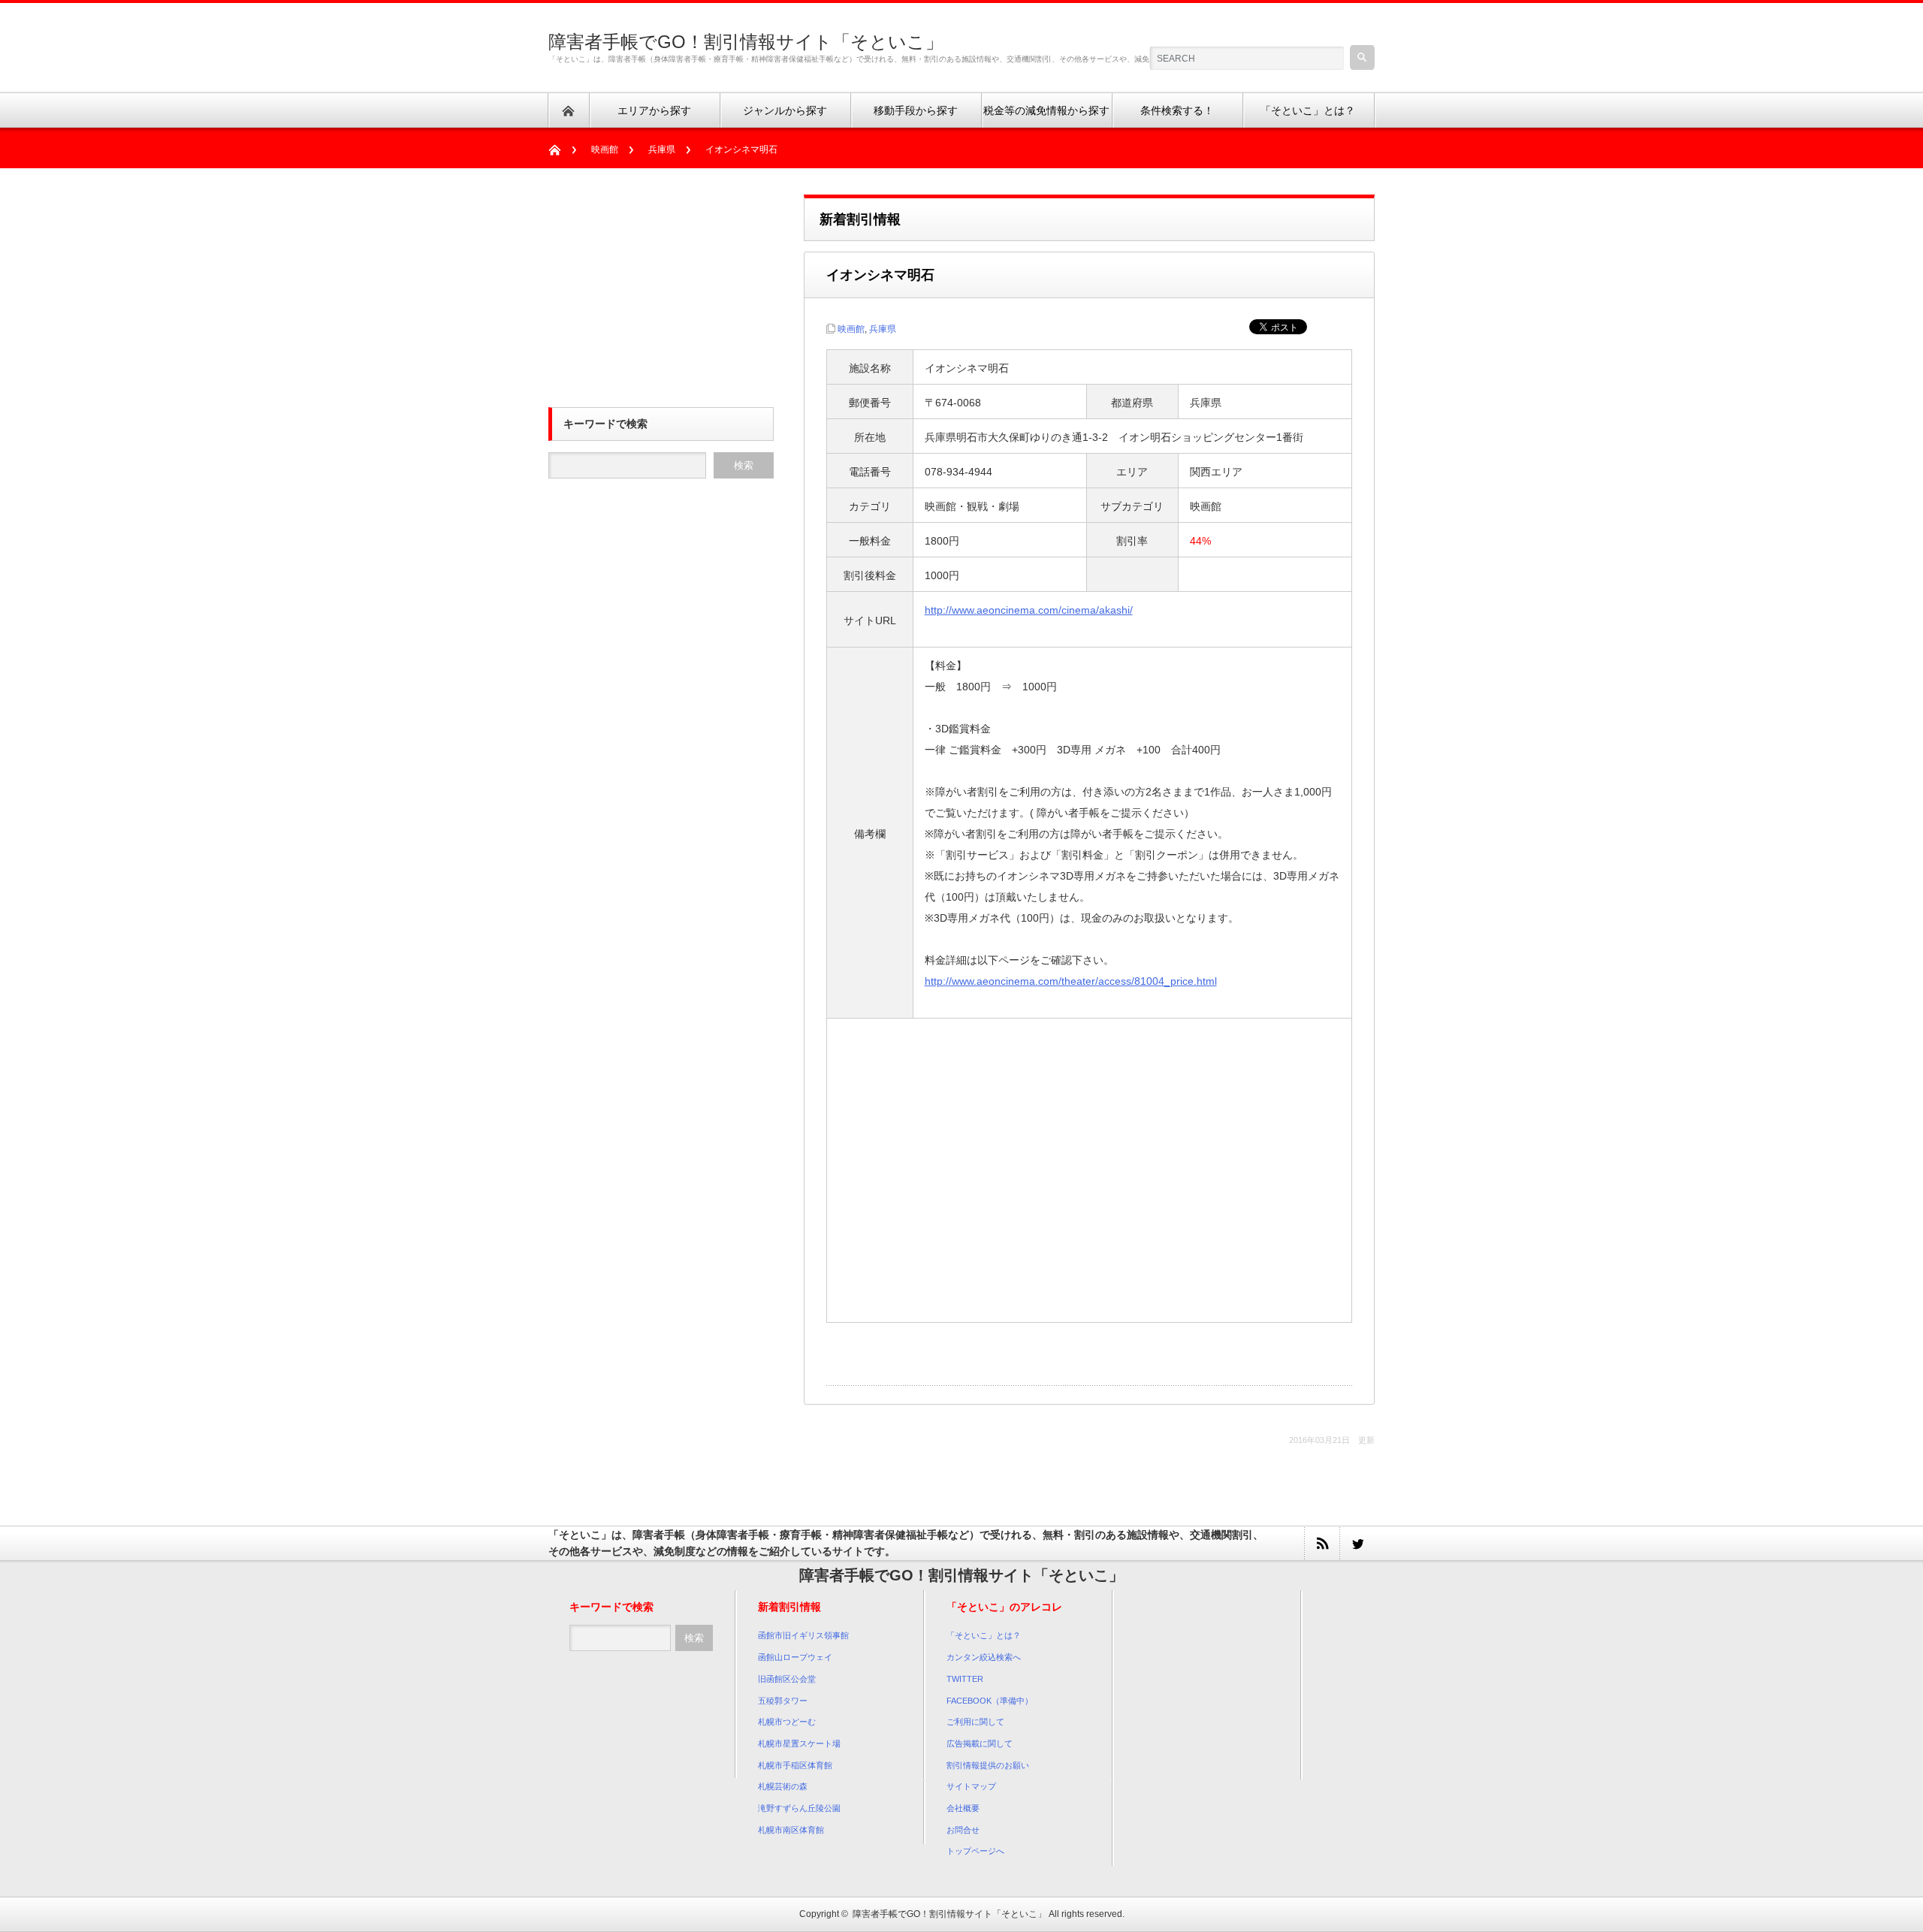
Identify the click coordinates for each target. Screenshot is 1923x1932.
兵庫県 (662, 149)
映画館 (605, 149)
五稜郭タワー (783, 1701)
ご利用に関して (975, 1722)
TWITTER (965, 1679)
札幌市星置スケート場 (799, 1743)
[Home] (562, 150)
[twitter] (1357, 1543)
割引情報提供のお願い (988, 1765)
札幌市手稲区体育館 (795, 1765)
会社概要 (963, 1808)
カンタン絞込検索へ (984, 1657)
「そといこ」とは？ (984, 1635)
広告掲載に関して (980, 1743)
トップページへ (975, 1851)
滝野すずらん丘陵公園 (799, 1808)
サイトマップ (971, 1786)
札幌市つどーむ (787, 1722)
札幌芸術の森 (783, 1786)
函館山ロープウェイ (795, 1657)
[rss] (1322, 1543)
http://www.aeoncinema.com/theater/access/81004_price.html (1071, 981)
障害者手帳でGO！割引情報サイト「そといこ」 (746, 42)
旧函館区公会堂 (787, 1679)
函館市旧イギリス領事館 (803, 1635)
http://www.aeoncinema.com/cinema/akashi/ (1029, 610)
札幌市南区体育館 (791, 1830)
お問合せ (963, 1830)
